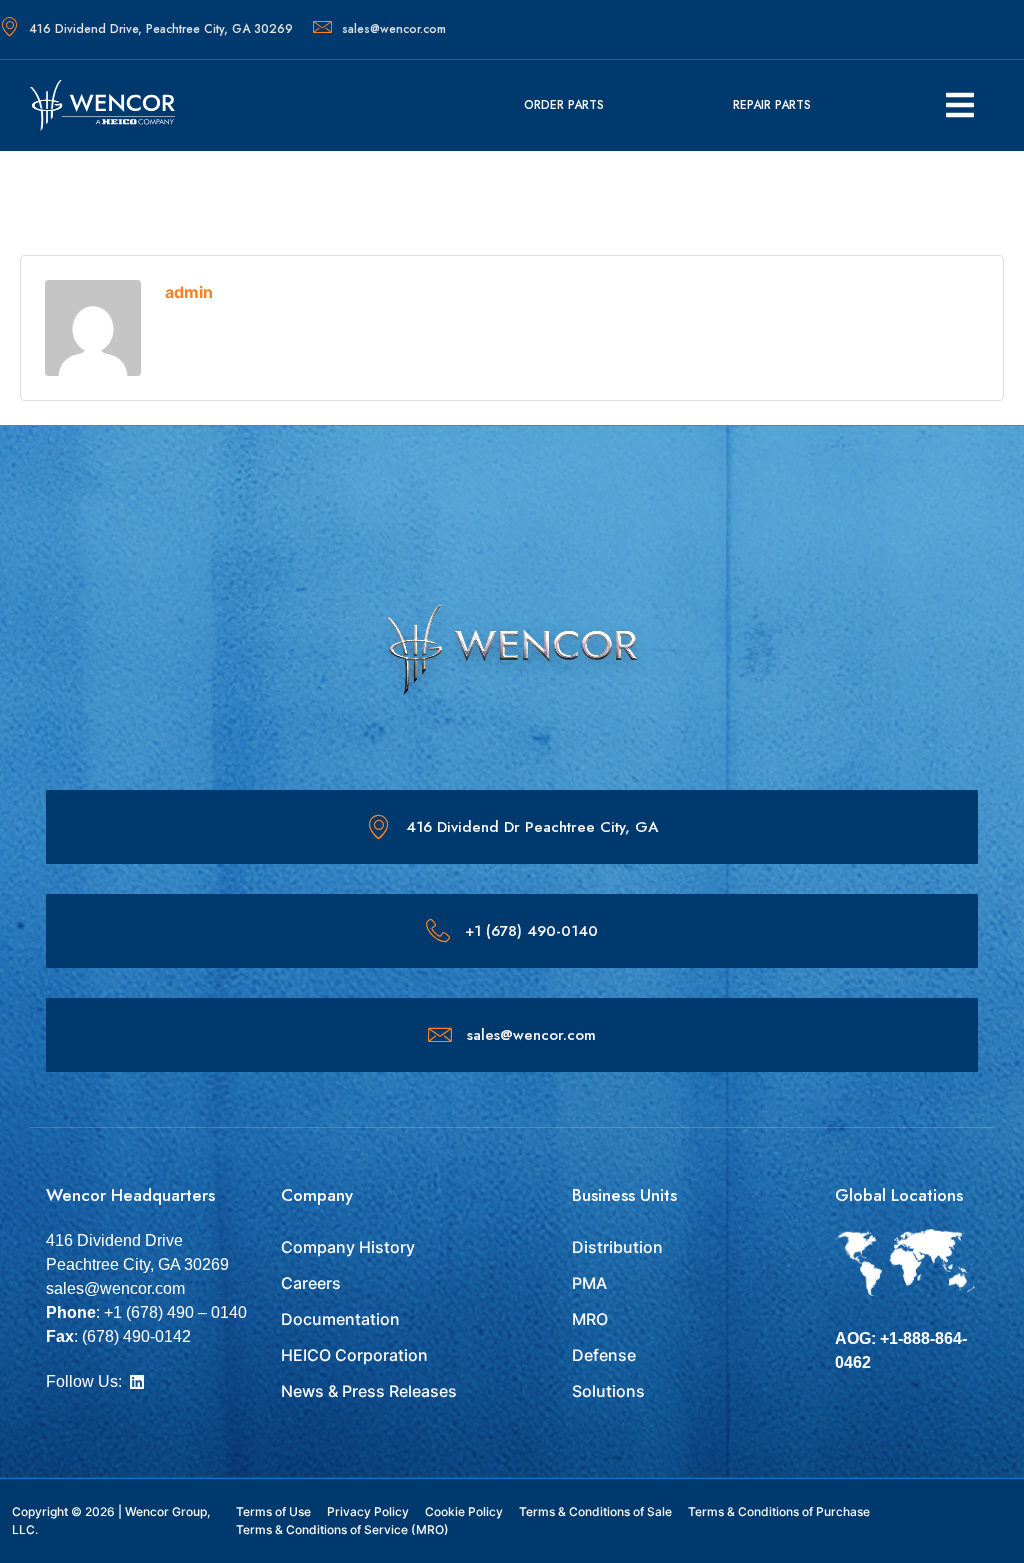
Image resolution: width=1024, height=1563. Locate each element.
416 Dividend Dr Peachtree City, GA (532, 827)
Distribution (617, 1247)
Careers (311, 1283)
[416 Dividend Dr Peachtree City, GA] (379, 827)
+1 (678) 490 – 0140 (175, 1312)
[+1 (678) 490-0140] (438, 931)
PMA (589, 1283)
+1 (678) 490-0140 (531, 931)
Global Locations (899, 1195)
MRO (590, 1319)
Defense (604, 1355)
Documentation (340, 1319)
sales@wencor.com (394, 29)
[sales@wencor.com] (440, 1035)
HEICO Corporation (354, 1355)
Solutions (608, 1391)
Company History (348, 1247)
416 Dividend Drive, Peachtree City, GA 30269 (161, 29)
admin (189, 292)
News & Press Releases (369, 1391)
